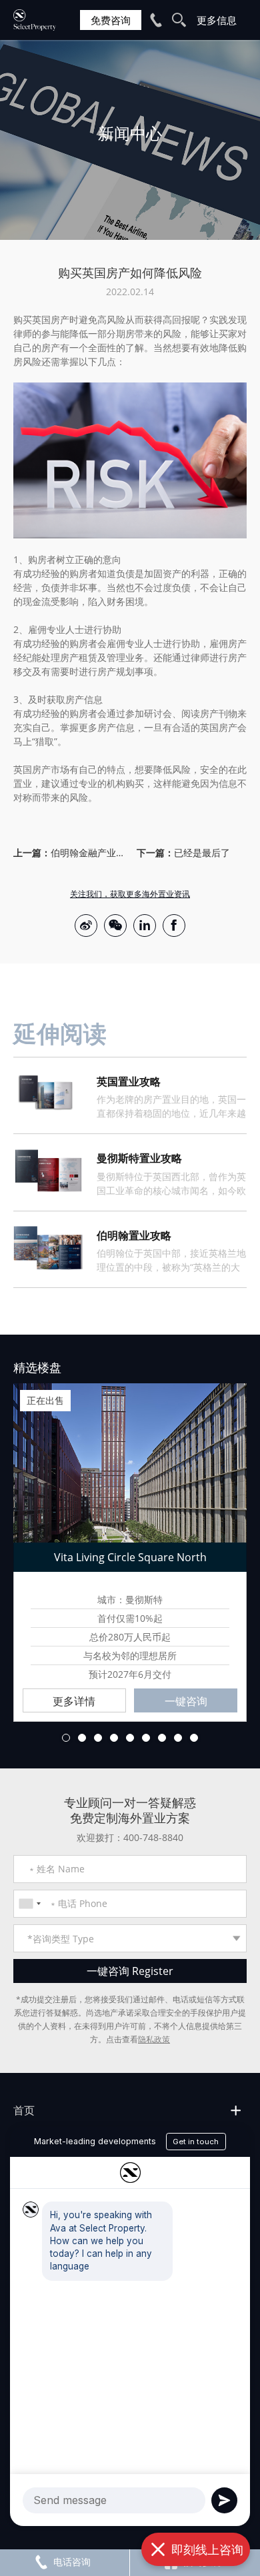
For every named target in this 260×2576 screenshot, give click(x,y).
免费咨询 (111, 20)
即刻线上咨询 (207, 2549)
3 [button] (98, 1738)
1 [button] (66, 1738)
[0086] (29, 1904)
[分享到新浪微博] (86, 926)
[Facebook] (174, 926)
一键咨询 (186, 1701)
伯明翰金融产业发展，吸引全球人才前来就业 (87, 853)
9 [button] (194, 1738)
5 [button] (130, 1738)
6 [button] (146, 1738)
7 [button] (162, 1738)
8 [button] (178, 1738)
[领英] (145, 926)
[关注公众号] (115, 926)
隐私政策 (154, 2039)
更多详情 (74, 1701)
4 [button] (114, 1738)
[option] (130, 140)
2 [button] (82, 1738)
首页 (24, 2110)
